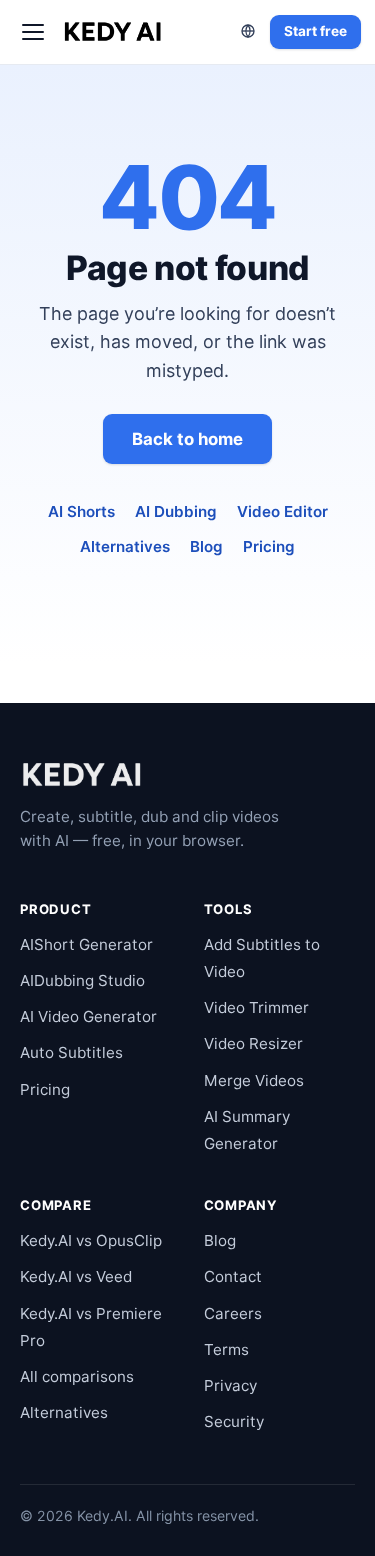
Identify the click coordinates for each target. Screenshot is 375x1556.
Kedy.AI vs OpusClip (91, 1240)
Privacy (230, 1385)
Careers (233, 1313)
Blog (206, 546)
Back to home (187, 439)
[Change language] (248, 31)
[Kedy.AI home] (114, 32)
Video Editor (282, 511)
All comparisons (77, 1376)
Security (234, 1421)
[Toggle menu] (33, 32)
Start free (315, 31)
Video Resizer (253, 1043)
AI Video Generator (88, 1016)
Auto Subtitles (71, 1052)
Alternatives (125, 546)
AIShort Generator (86, 944)
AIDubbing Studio (82, 980)
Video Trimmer (256, 1007)
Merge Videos (254, 1080)
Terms (226, 1349)
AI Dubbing (176, 511)
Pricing (269, 546)
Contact (233, 1276)
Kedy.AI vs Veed (76, 1276)
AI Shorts (81, 511)
